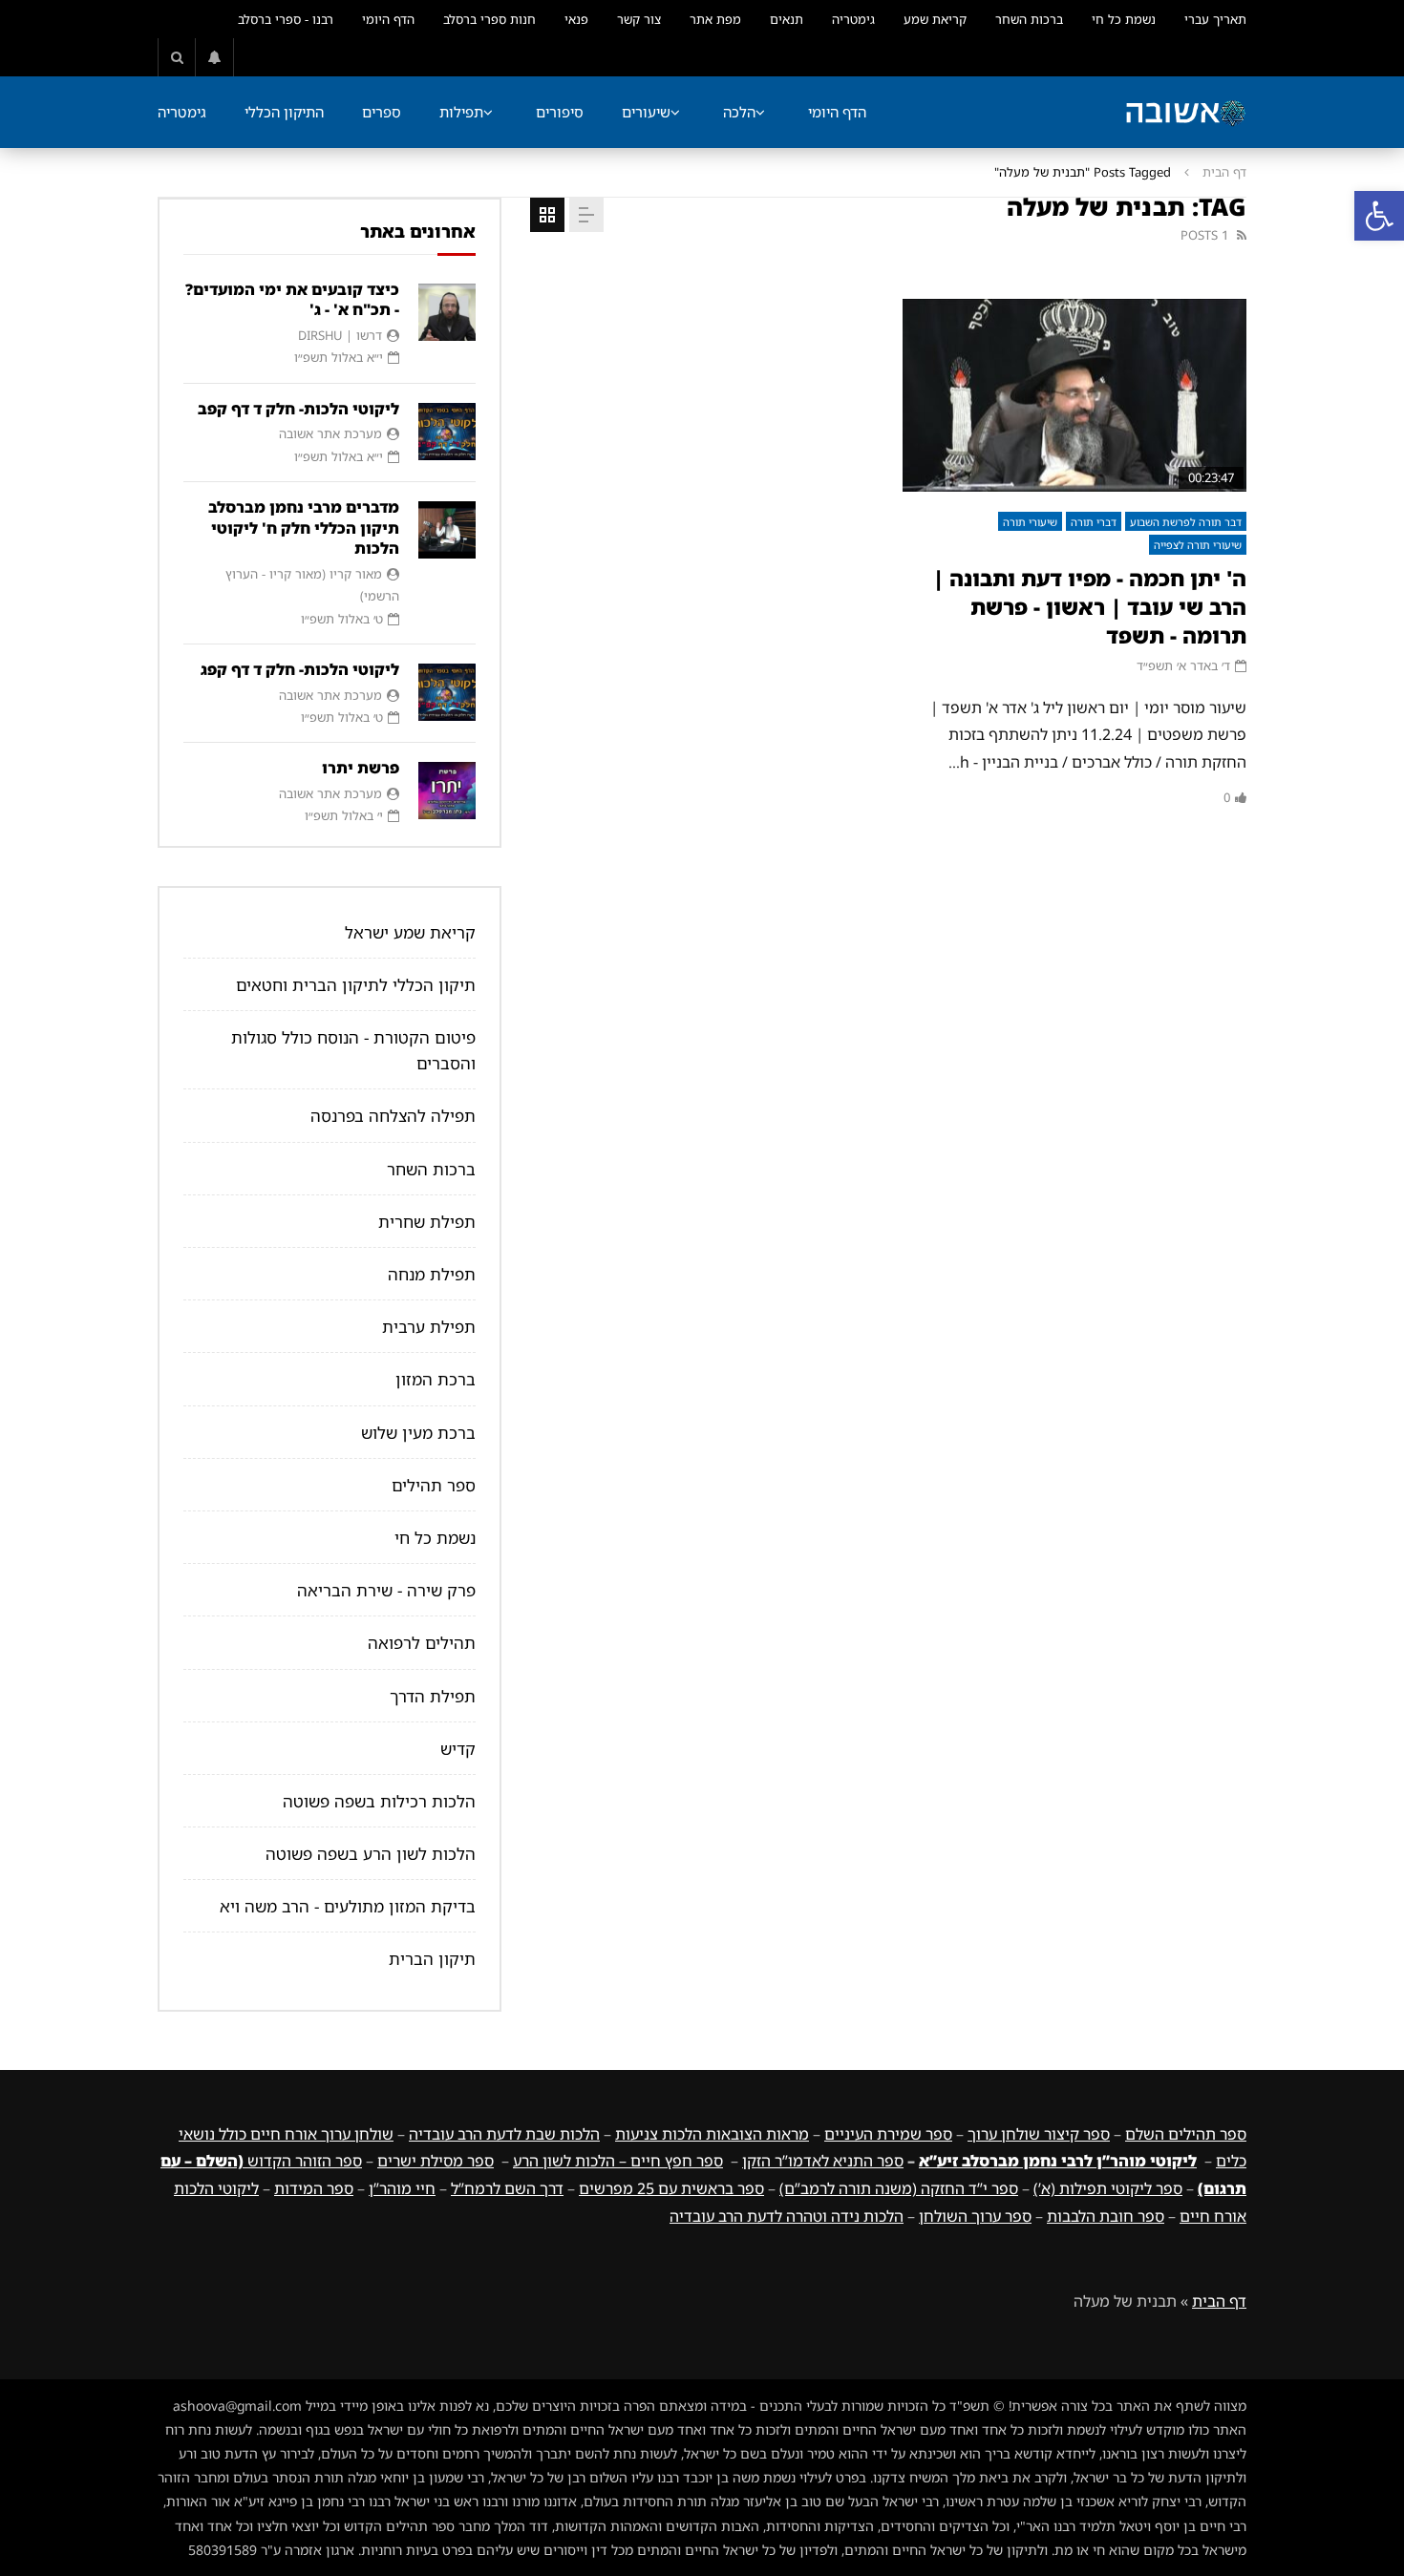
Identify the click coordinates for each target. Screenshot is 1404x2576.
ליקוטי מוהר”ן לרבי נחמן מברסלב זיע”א (1058, 2161)
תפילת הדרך (433, 1696)
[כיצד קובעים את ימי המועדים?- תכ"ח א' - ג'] (447, 312)
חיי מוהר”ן (402, 2188)
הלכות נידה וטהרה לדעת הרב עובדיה (787, 2216)
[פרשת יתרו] (447, 791)
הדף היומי (388, 19)
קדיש (458, 1749)
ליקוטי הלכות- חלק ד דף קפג (300, 669)
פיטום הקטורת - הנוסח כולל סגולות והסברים (353, 1050)
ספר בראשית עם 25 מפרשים (671, 2188)
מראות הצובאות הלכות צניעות (712, 2134)
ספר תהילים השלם (1186, 2134)
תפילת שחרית (427, 1222)
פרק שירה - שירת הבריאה (386, 1590)
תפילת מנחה (432, 1274)
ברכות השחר (1029, 19)
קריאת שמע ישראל (410, 932)
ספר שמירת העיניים (888, 2134)
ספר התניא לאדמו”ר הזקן (823, 2161)
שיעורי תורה (1030, 522)
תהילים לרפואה (422, 1643)
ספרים (382, 112)
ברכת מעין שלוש (418, 1433)
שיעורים (646, 112)
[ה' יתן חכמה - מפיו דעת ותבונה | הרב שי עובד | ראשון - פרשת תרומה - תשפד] (1074, 396)
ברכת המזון (436, 1379)
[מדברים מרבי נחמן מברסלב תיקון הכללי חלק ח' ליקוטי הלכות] (447, 530)
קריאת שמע (935, 19)
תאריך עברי (1215, 19)
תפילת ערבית (429, 1327)
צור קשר (639, 19)
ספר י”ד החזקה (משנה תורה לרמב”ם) (899, 2188)
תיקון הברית (432, 1959)
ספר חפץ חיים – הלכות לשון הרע (618, 2161)
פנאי (576, 19)
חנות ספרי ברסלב (489, 19)
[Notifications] (215, 57)
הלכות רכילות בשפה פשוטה (379, 1801)
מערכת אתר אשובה (330, 433)
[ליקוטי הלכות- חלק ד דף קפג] (447, 692)
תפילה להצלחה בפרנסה (393, 1116)
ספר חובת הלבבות (1106, 2216)
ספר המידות (314, 2188)
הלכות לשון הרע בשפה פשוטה (371, 1854)
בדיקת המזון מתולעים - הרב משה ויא (348, 1906)
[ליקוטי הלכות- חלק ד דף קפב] (447, 432)
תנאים (787, 19)
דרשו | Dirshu (340, 335)
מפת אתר (715, 19)
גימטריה (853, 19)
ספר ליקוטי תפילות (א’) (1108, 2188)
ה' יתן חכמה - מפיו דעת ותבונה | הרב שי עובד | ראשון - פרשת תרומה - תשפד (1090, 606)
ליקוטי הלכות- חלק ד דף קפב (298, 409)
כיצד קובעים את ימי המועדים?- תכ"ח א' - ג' (292, 300)
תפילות (461, 112)
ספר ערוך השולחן (975, 2216)
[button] (1379, 216)
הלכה (739, 112)
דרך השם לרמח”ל (507, 2188)
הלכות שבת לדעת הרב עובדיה (504, 2134)
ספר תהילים (434, 1485)
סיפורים (560, 112)
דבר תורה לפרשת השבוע (1186, 522)
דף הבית (1224, 172)
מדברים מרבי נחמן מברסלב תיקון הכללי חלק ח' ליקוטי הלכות (304, 528)
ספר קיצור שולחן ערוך (1039, 2134)
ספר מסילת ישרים (436, 2161)
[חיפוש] (177, 57)
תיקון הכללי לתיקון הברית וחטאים (356, 985)
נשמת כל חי (1124, 19)
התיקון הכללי (284, 112)
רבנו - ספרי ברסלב (286, 19)
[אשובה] (1185, 113)
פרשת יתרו (361, 768)
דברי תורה (1094, 522)
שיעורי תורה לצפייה (1198, 545)
